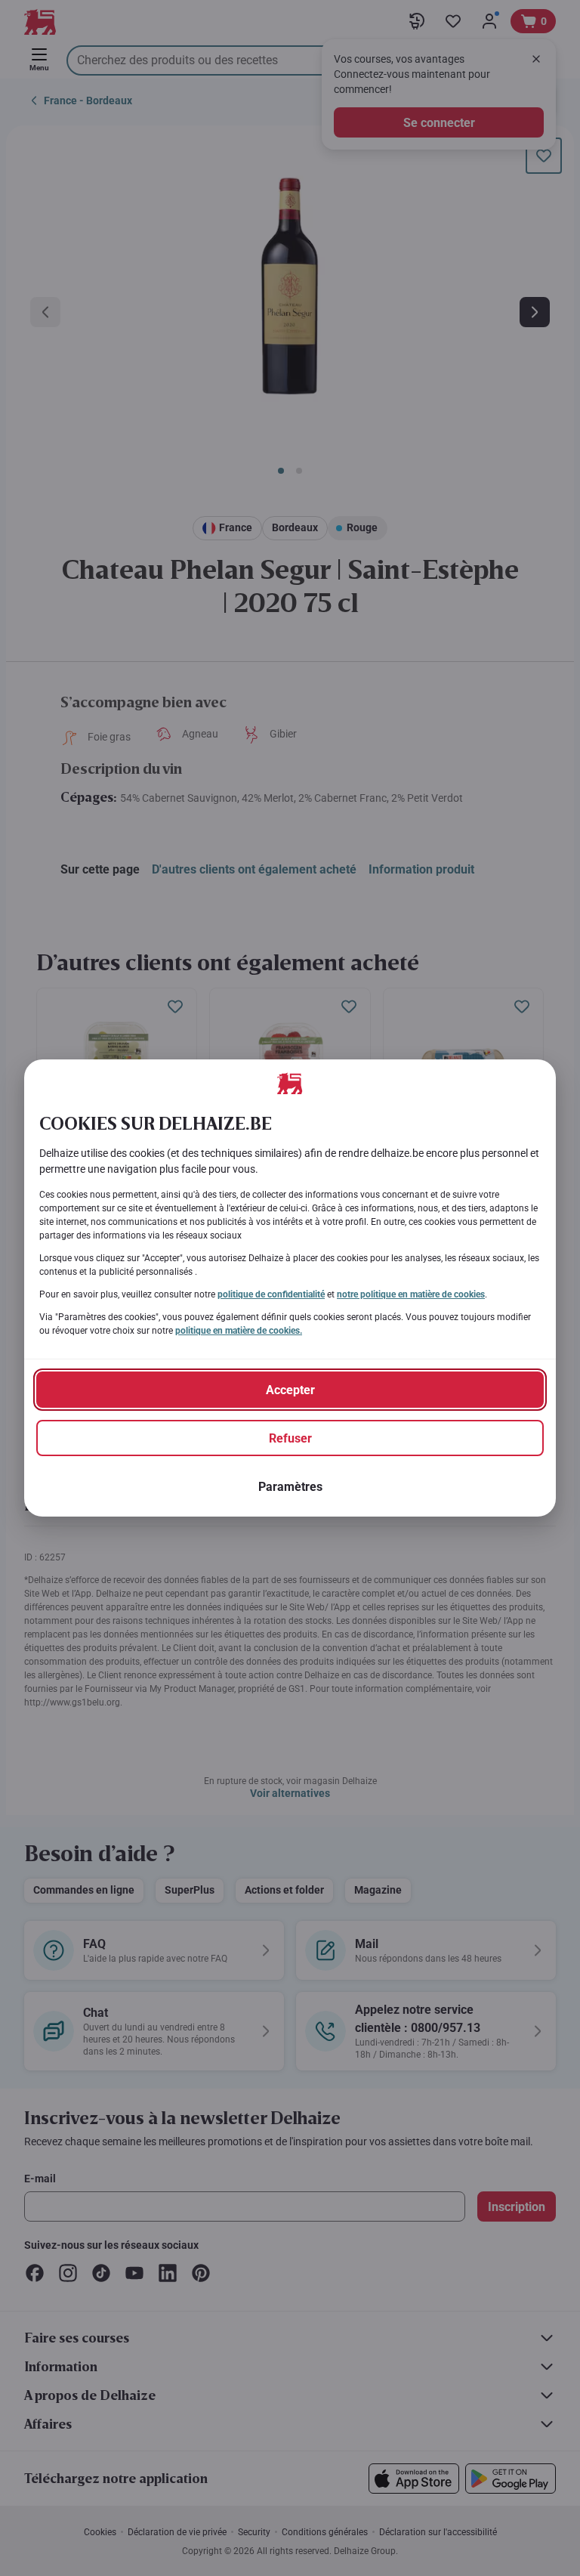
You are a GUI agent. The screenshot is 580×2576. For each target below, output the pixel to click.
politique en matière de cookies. (239, 1331)
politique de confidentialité (271, 1294)
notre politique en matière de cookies (411, 1294)
